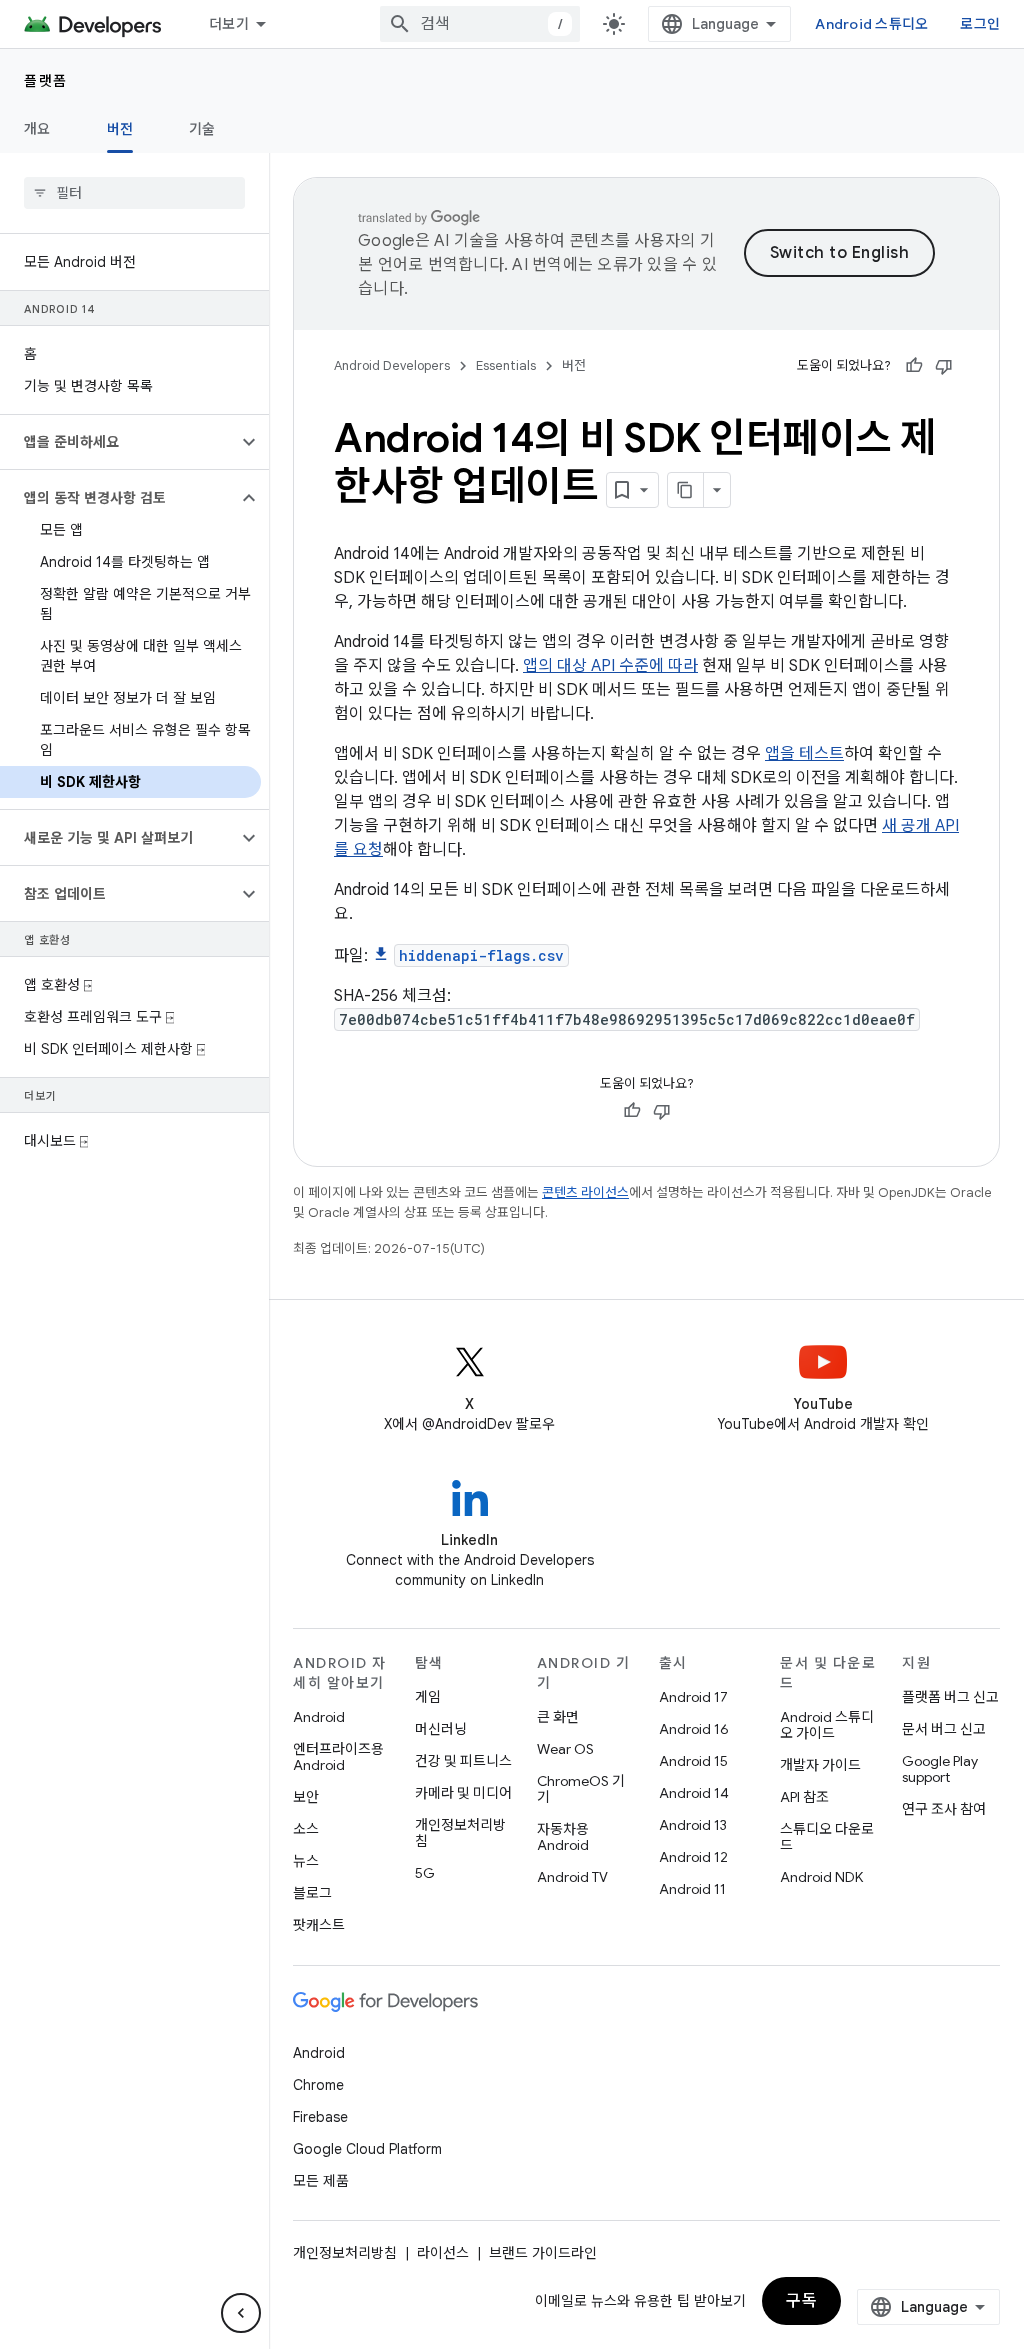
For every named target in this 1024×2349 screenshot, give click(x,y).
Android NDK (821, 1877)
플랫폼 (46, 81)
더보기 (229, 24)
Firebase (320, 2117)
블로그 (312, 1893)
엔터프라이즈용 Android (338, 1757)
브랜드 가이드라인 (543, 2253)
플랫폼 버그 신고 (950, 1697)
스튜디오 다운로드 (827, 1837)
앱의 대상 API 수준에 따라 (610, 666)
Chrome (318, 2085)
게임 (428, 1697)
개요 (37, 129)
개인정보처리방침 (460, 1833)
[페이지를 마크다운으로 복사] (686, 490)
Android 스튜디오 (871, 24)
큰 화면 (558, 1717)
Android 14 (694, 1793)
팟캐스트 (319, 1925)
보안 (306, 1797)
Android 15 (693, 1761)
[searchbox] (134, 193)
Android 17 (693, 1697)
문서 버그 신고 (944, 1729)
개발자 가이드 (820, 1765)
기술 (202, 129)
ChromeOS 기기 (581, 1789)
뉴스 (306, 1861)
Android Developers (392, 365)
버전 (120, 129)
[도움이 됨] (914, 366)
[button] (118, 442)
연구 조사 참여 (944, 1809)
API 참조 (804, 1797)
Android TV (572, 1877)
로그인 (980, 24)
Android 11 (692, 1889)
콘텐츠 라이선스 (585, 1192)
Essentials (506, 365)
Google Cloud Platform (367, 2149)
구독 (801, 2301)
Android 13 (693, 1825)
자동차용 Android (563, 1837)
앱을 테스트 (804, 754)
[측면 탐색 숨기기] (241, 2313)
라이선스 (443, 2253)
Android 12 (693, 1857)
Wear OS (565, 1749)
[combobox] (480, 24)
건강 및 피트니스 (463, 1761)
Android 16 (694, 1729)
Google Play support (940, 1769)
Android (319, 1717)
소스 (306, 1829)
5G (425, 1873)
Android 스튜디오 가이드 (827, 1725)
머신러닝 (441, 1729)
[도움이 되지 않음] (944, 366)
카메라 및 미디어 (463, 1793)
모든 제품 (321, 2181)
